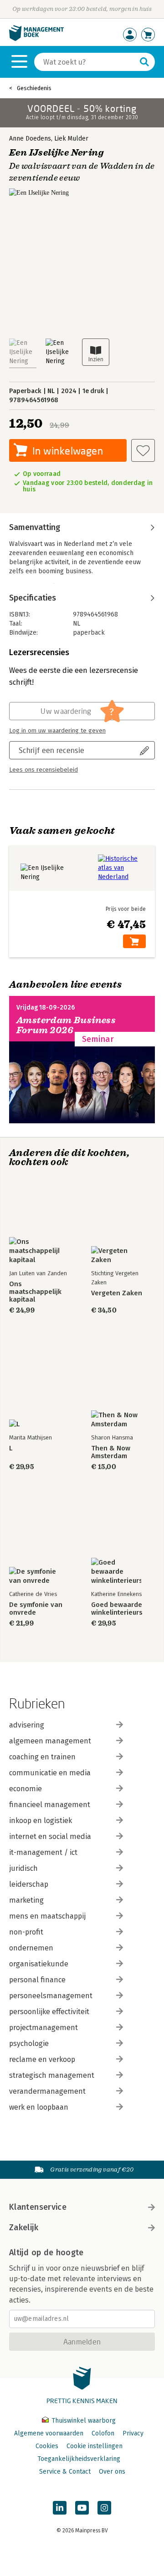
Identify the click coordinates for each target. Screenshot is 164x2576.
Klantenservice (38, 2207)
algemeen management (50, 1741)
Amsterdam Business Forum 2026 (66, 1025)
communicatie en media (50, 1773)
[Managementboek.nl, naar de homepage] (36, 39)
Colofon (103, 2433)
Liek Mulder (71, 139)
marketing (26, 1900)
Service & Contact (65, 2472)
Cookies (47, 2446)
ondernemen (31, 1948)
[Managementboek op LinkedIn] (60, 2508)
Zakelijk (24, 2227)
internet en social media (50, 1836)
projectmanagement (44, 2028)
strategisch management (52, 2075)
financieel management (50, 1805)
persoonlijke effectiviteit (49, 2012)
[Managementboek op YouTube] (82, 2508)
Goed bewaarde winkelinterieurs (117, 1609)
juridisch (23, 1868)
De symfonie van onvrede (36, 1609)
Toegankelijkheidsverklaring (79, 2459)
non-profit (26, 1932)
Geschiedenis (34, 88)
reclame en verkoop (42, 2059)
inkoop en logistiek (41, 1821)
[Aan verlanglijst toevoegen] (143, 450)
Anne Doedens (30, 139)
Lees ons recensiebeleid (44, 770)
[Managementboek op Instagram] (104, 2508)
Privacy (133, 2433)
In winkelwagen (68, 451)
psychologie (29, 2043)
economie (26, 1789)
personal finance (37, 1980)
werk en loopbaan (39, 2107)
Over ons (112, 2472)
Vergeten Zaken (117, 1293)
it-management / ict (43, 1852)
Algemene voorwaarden (49, 2433)
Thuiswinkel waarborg (83, 2421)
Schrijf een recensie (51, 750)
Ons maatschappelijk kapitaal (35, 1292)
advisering (27, 1725)
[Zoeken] (144, 62)
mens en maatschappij (47, 1916)
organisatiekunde (39, 1964)
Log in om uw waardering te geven (57, 731)
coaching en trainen (42, 1757)
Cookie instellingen (95, 2446)
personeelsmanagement (51, 1996)
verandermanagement (47, 2091)
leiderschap (29, 1884)
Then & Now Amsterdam (111, 1452)
